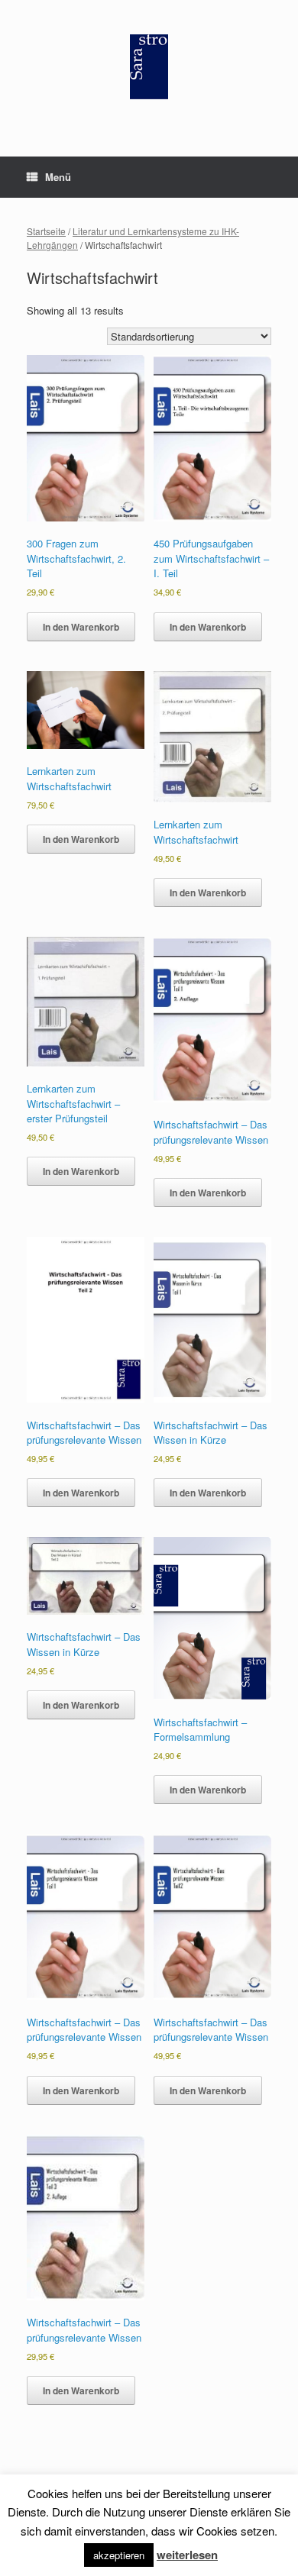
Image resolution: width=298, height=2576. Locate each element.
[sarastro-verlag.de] (149, 67)
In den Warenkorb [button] (81, 627)
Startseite (46, 231)
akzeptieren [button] (119, 2555)
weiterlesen (187, 2555)
